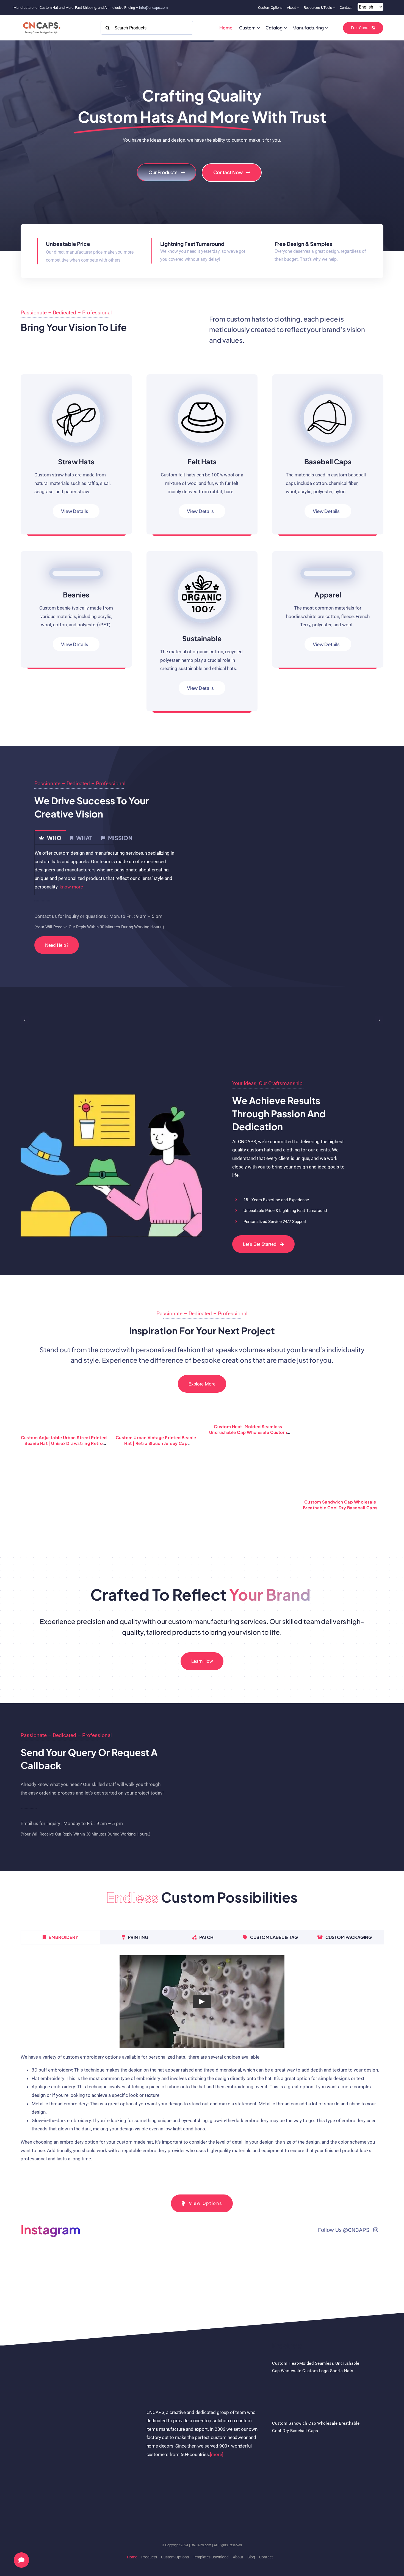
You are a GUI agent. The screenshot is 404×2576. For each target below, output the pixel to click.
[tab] (50, 837)
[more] (217, 2390)
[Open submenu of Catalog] (285, 28)
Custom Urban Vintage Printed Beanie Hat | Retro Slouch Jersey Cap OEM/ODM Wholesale (340, 1443)
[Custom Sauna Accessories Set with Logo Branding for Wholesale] (64, 1411)
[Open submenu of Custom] (258, 28)
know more (71, 887)
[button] (25, 1020)
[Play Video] (202, 1937)
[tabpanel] (108, 870)
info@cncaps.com (153, 8)
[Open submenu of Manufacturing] (326, 28)
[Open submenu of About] (299, 8)
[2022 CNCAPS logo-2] (41, 21)
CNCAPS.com (201, 2481)
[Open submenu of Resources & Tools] (335, 8)
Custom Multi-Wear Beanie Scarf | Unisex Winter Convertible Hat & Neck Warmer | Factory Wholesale (156, 1438)
